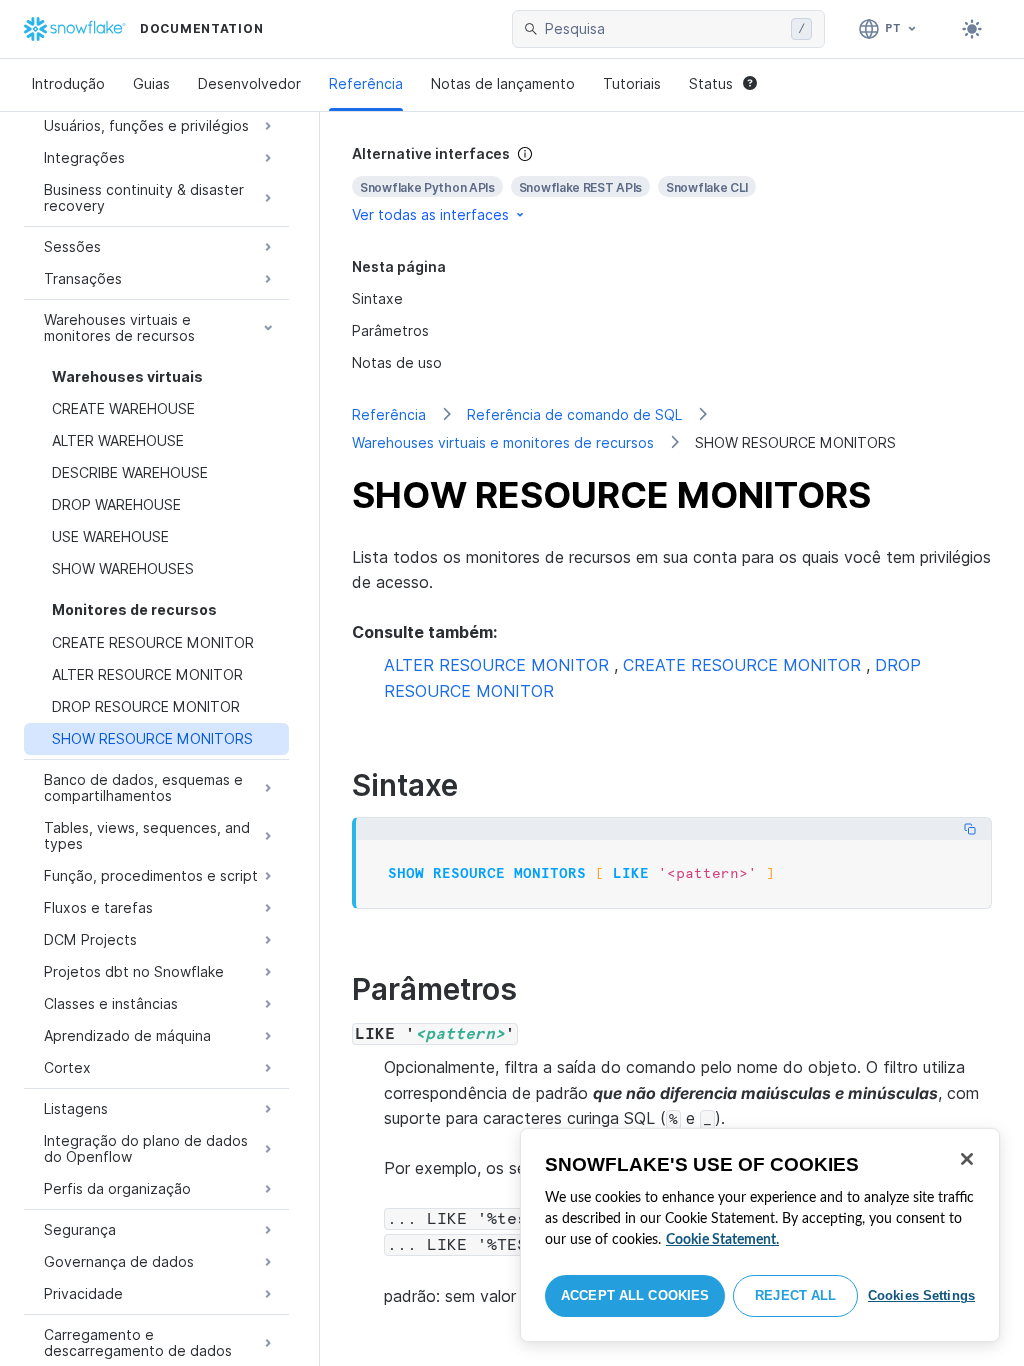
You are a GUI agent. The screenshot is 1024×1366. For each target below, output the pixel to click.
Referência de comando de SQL (574, 414)
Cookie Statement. (722, 1240)
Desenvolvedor (249, 83)
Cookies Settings (921, 1295)
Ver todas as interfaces (430, 214)
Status (711, 83)
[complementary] (672, 184)
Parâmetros (390, 330)
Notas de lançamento (503, 83)
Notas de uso (397, 362)
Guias (151, 83)
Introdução (68, 83)
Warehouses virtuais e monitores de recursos (503, 442)
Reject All (795, 1295)
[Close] (967, 1159)
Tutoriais (632, 83)
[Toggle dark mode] (972, 29)
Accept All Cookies (635, 1295)
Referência (366, 83)
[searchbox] (664, 29)
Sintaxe (377, 298)
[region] (760, 1235)
